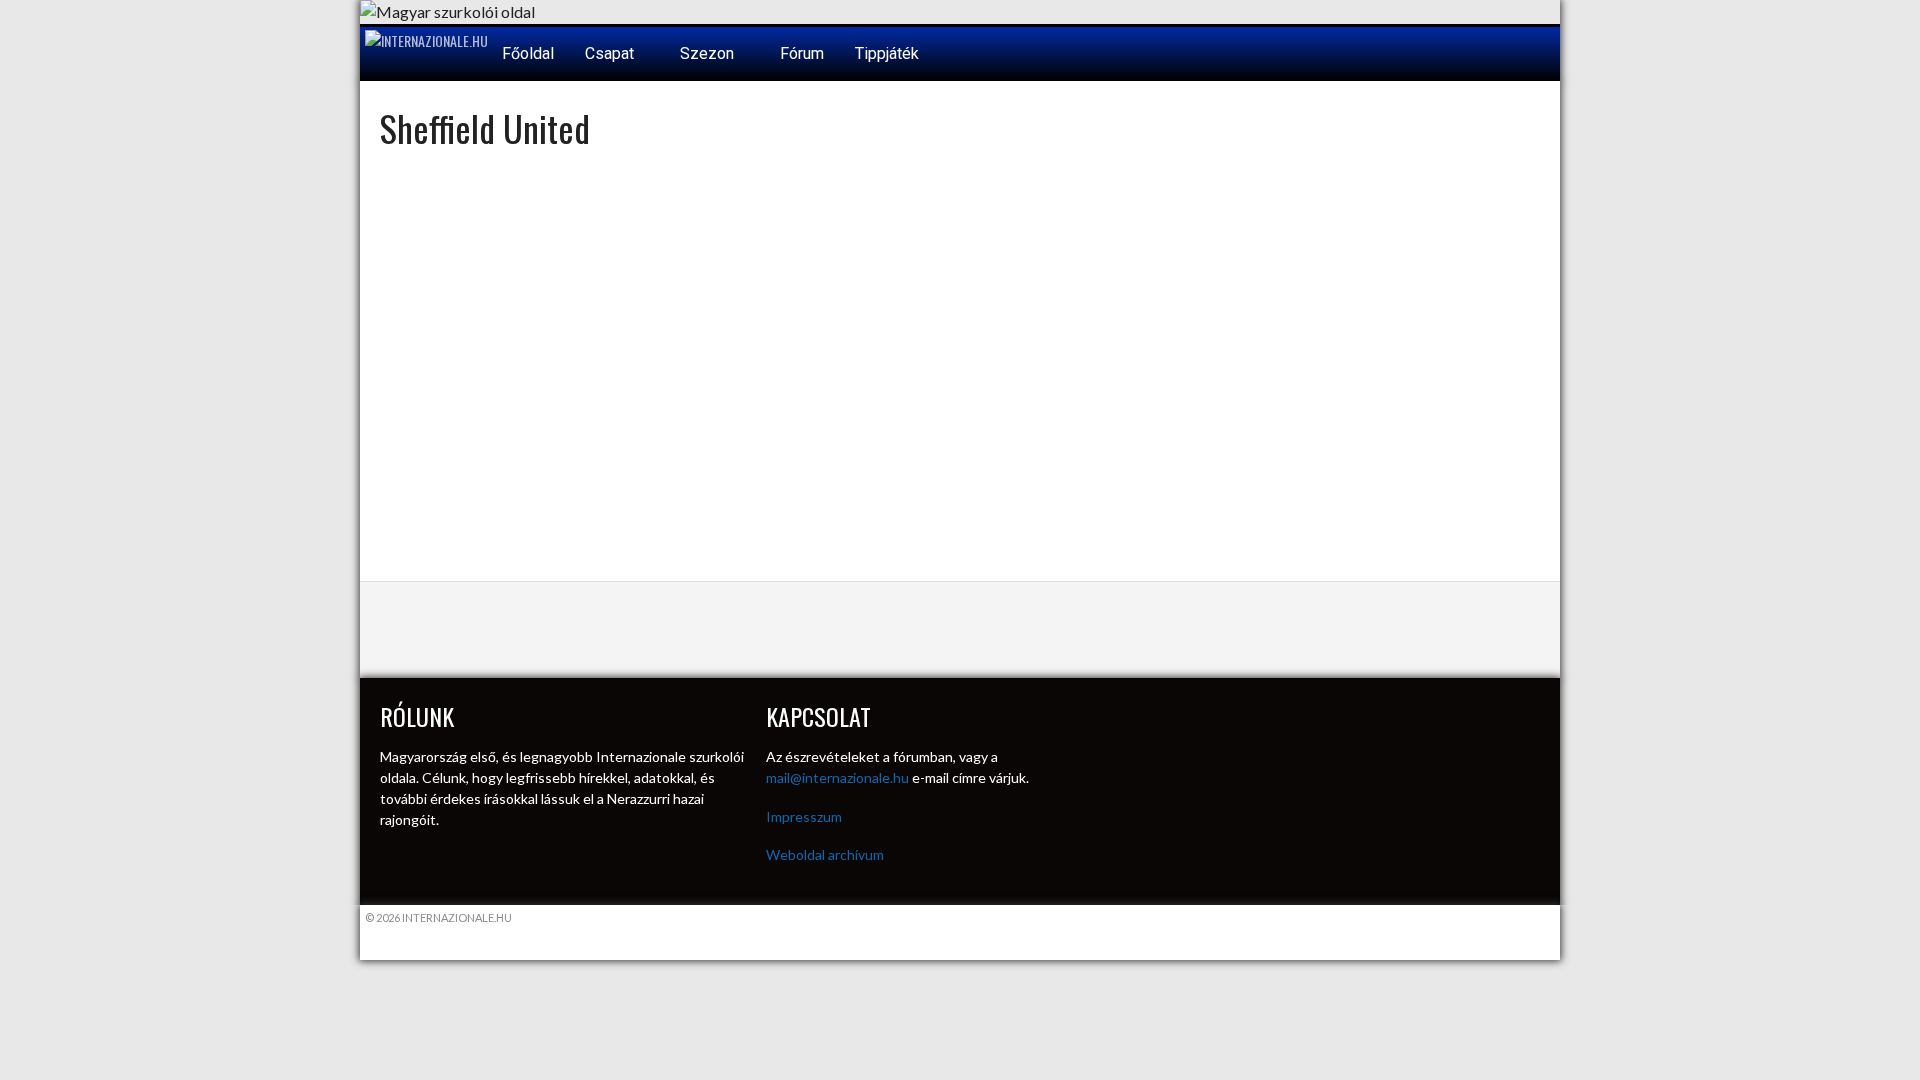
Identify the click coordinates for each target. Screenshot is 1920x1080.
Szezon (709, 53)
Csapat (611, 53)
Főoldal (528, 53)
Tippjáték (887, 53)
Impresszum (804, 816)
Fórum (802, 53)
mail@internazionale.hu (837, 777)
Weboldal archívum (825, 854)
